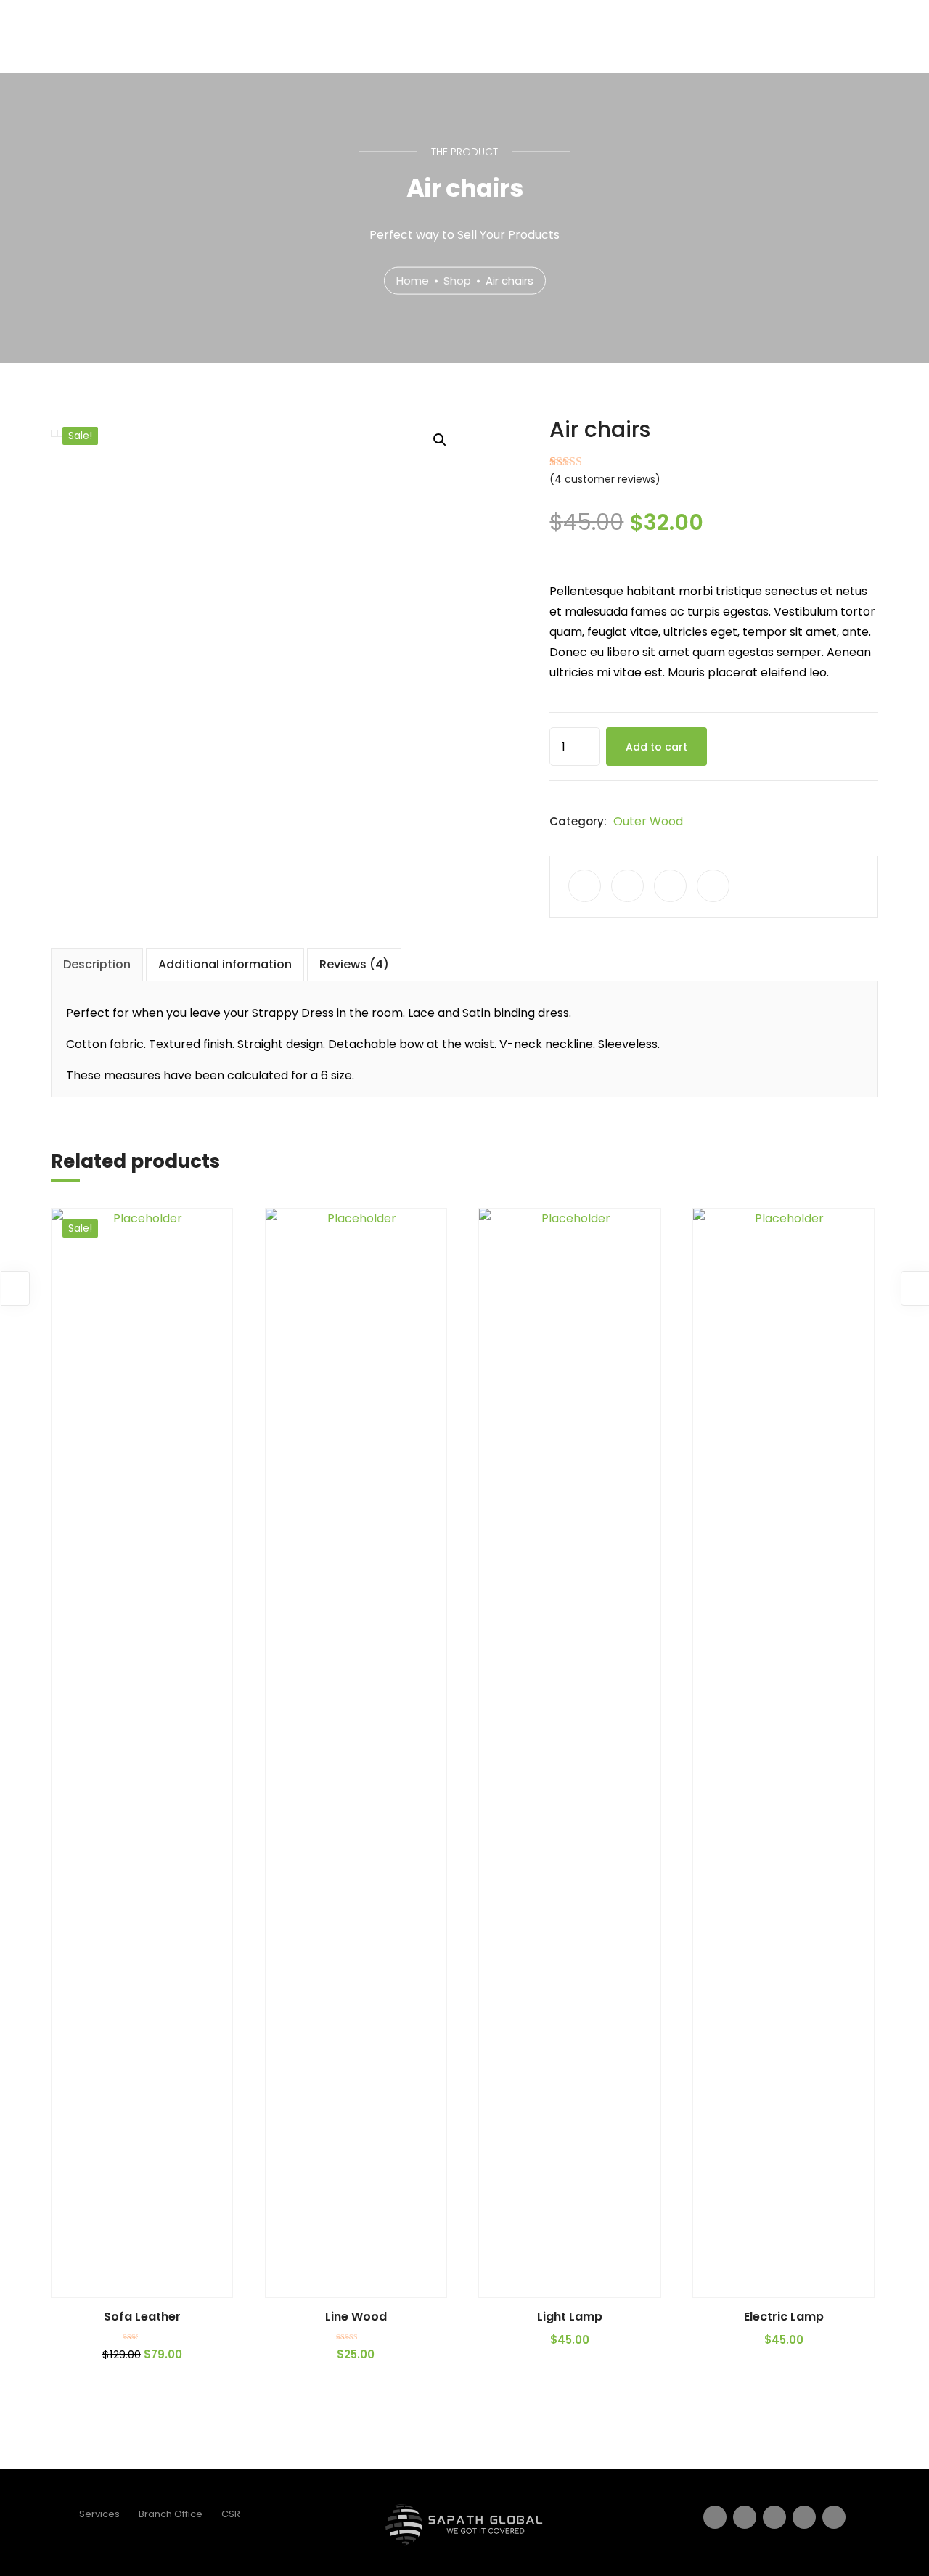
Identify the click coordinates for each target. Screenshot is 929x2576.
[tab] (97, 965)
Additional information (225, 964)
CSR (231, 2514)
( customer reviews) (605, 479)
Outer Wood (648, 821)
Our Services (696, 35)
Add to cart (656, 747)
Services (99, 2514)
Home (544, 35)
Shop (457, 280)
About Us (610, 35)
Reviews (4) (354, 964)
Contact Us (801, 35)
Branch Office (171, 2514)
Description (97, 964)
